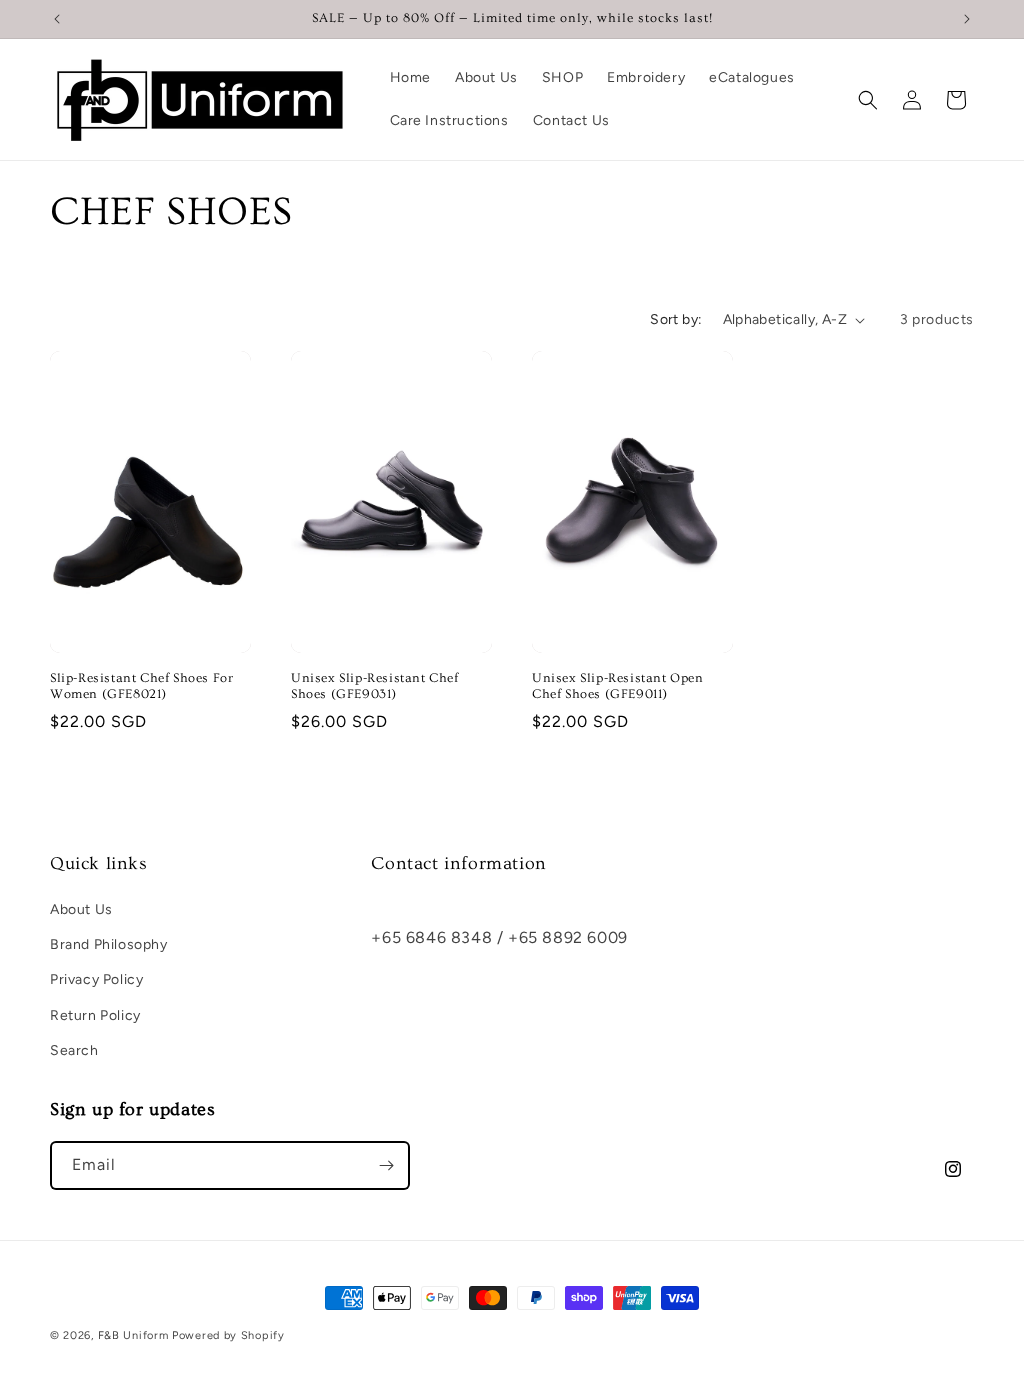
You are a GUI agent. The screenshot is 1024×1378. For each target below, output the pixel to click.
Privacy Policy (96, 979)
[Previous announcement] (57, 19)
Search (74, 1050)
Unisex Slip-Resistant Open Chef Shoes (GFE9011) (618, 686)
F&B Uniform (133, 1335)
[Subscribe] (386, 1165)
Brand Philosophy (109, 944)
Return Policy (95, 1015)
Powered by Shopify (228, 1335)
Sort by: (676, 319)
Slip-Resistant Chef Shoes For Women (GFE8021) (141, 686)
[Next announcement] (967, 19)
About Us (81, 909)
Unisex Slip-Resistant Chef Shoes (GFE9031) (375, 686)
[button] (868, 100)
